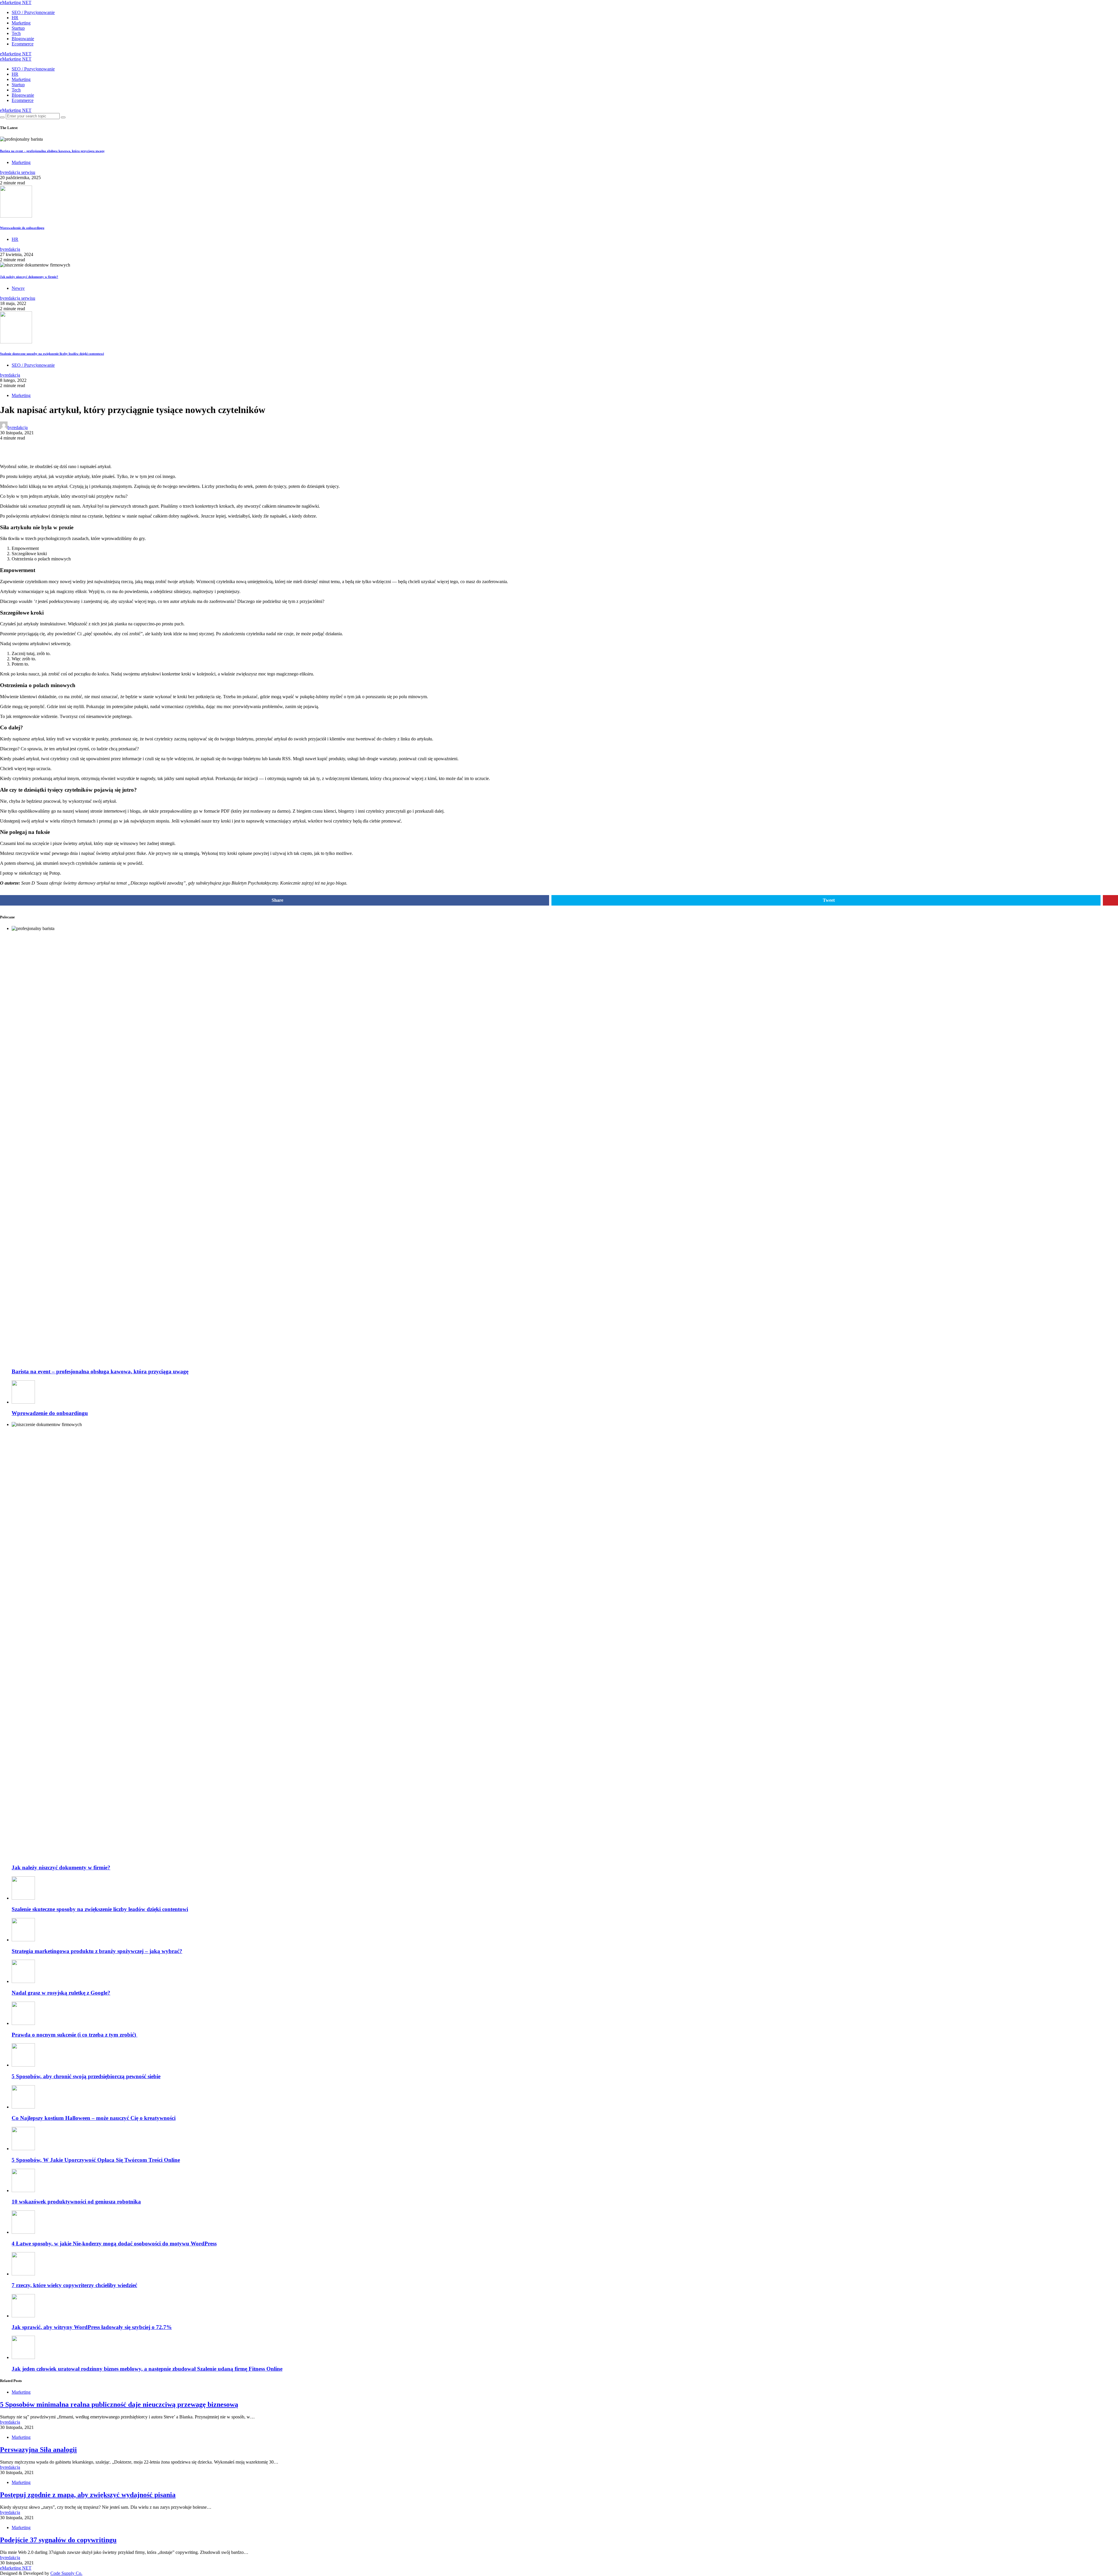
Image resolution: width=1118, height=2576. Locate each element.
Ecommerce (23, 44)
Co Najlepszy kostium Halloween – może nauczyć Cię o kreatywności (94, 2118)
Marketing (21, 23)
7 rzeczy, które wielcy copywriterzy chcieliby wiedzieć (74, 2285)
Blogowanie (23, 39)
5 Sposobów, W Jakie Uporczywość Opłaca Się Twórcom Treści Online (96, 2160)
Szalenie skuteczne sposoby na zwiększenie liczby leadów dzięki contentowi (52, 354)
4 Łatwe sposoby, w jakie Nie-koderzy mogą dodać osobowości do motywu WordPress (114, 2244)
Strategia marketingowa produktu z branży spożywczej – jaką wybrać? (97, 1951)
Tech (16, 33)
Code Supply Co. (66, 2573)
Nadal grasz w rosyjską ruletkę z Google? (61, 1993)
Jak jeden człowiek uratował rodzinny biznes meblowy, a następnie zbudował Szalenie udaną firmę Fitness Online (147, 2369)
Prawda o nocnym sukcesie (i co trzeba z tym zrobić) (75, 2035)
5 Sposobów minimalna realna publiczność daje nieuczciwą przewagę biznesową (119, 2404)
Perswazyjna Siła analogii (38, 2450)
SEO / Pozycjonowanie (33, 12)
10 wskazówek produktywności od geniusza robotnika (76, 2202)
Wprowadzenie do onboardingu (22, 228)
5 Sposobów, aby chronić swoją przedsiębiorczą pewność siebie (86, 2076)
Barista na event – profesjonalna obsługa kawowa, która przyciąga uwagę (52, 151)
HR (15, 18)
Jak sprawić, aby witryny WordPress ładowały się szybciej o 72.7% (92, 2327)
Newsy (18, 288)
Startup (18, 28)
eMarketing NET (16, 2)
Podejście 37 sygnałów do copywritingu (58, 2540)
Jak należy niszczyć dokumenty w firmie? (29, 277)
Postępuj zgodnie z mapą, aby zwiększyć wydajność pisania (88, 2495)
